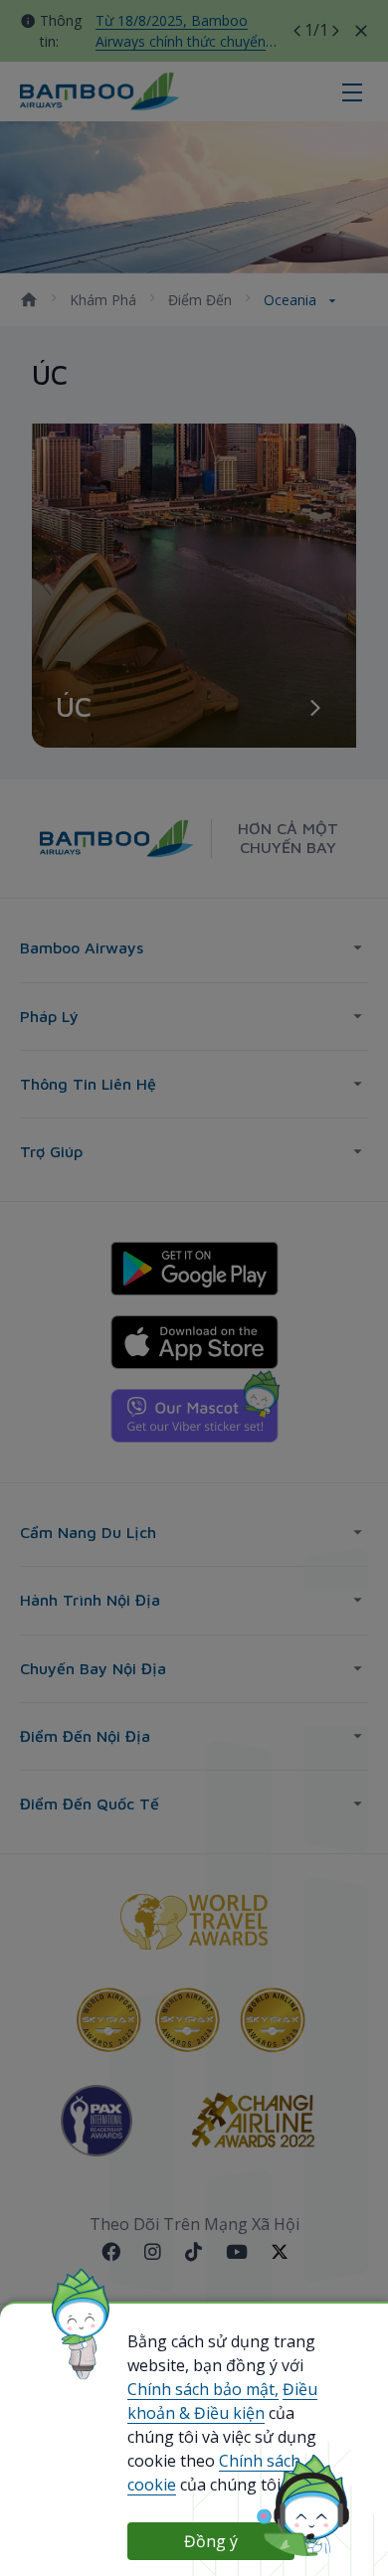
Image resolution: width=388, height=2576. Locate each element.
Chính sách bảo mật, (203, 2389)
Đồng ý (211, 2541)
